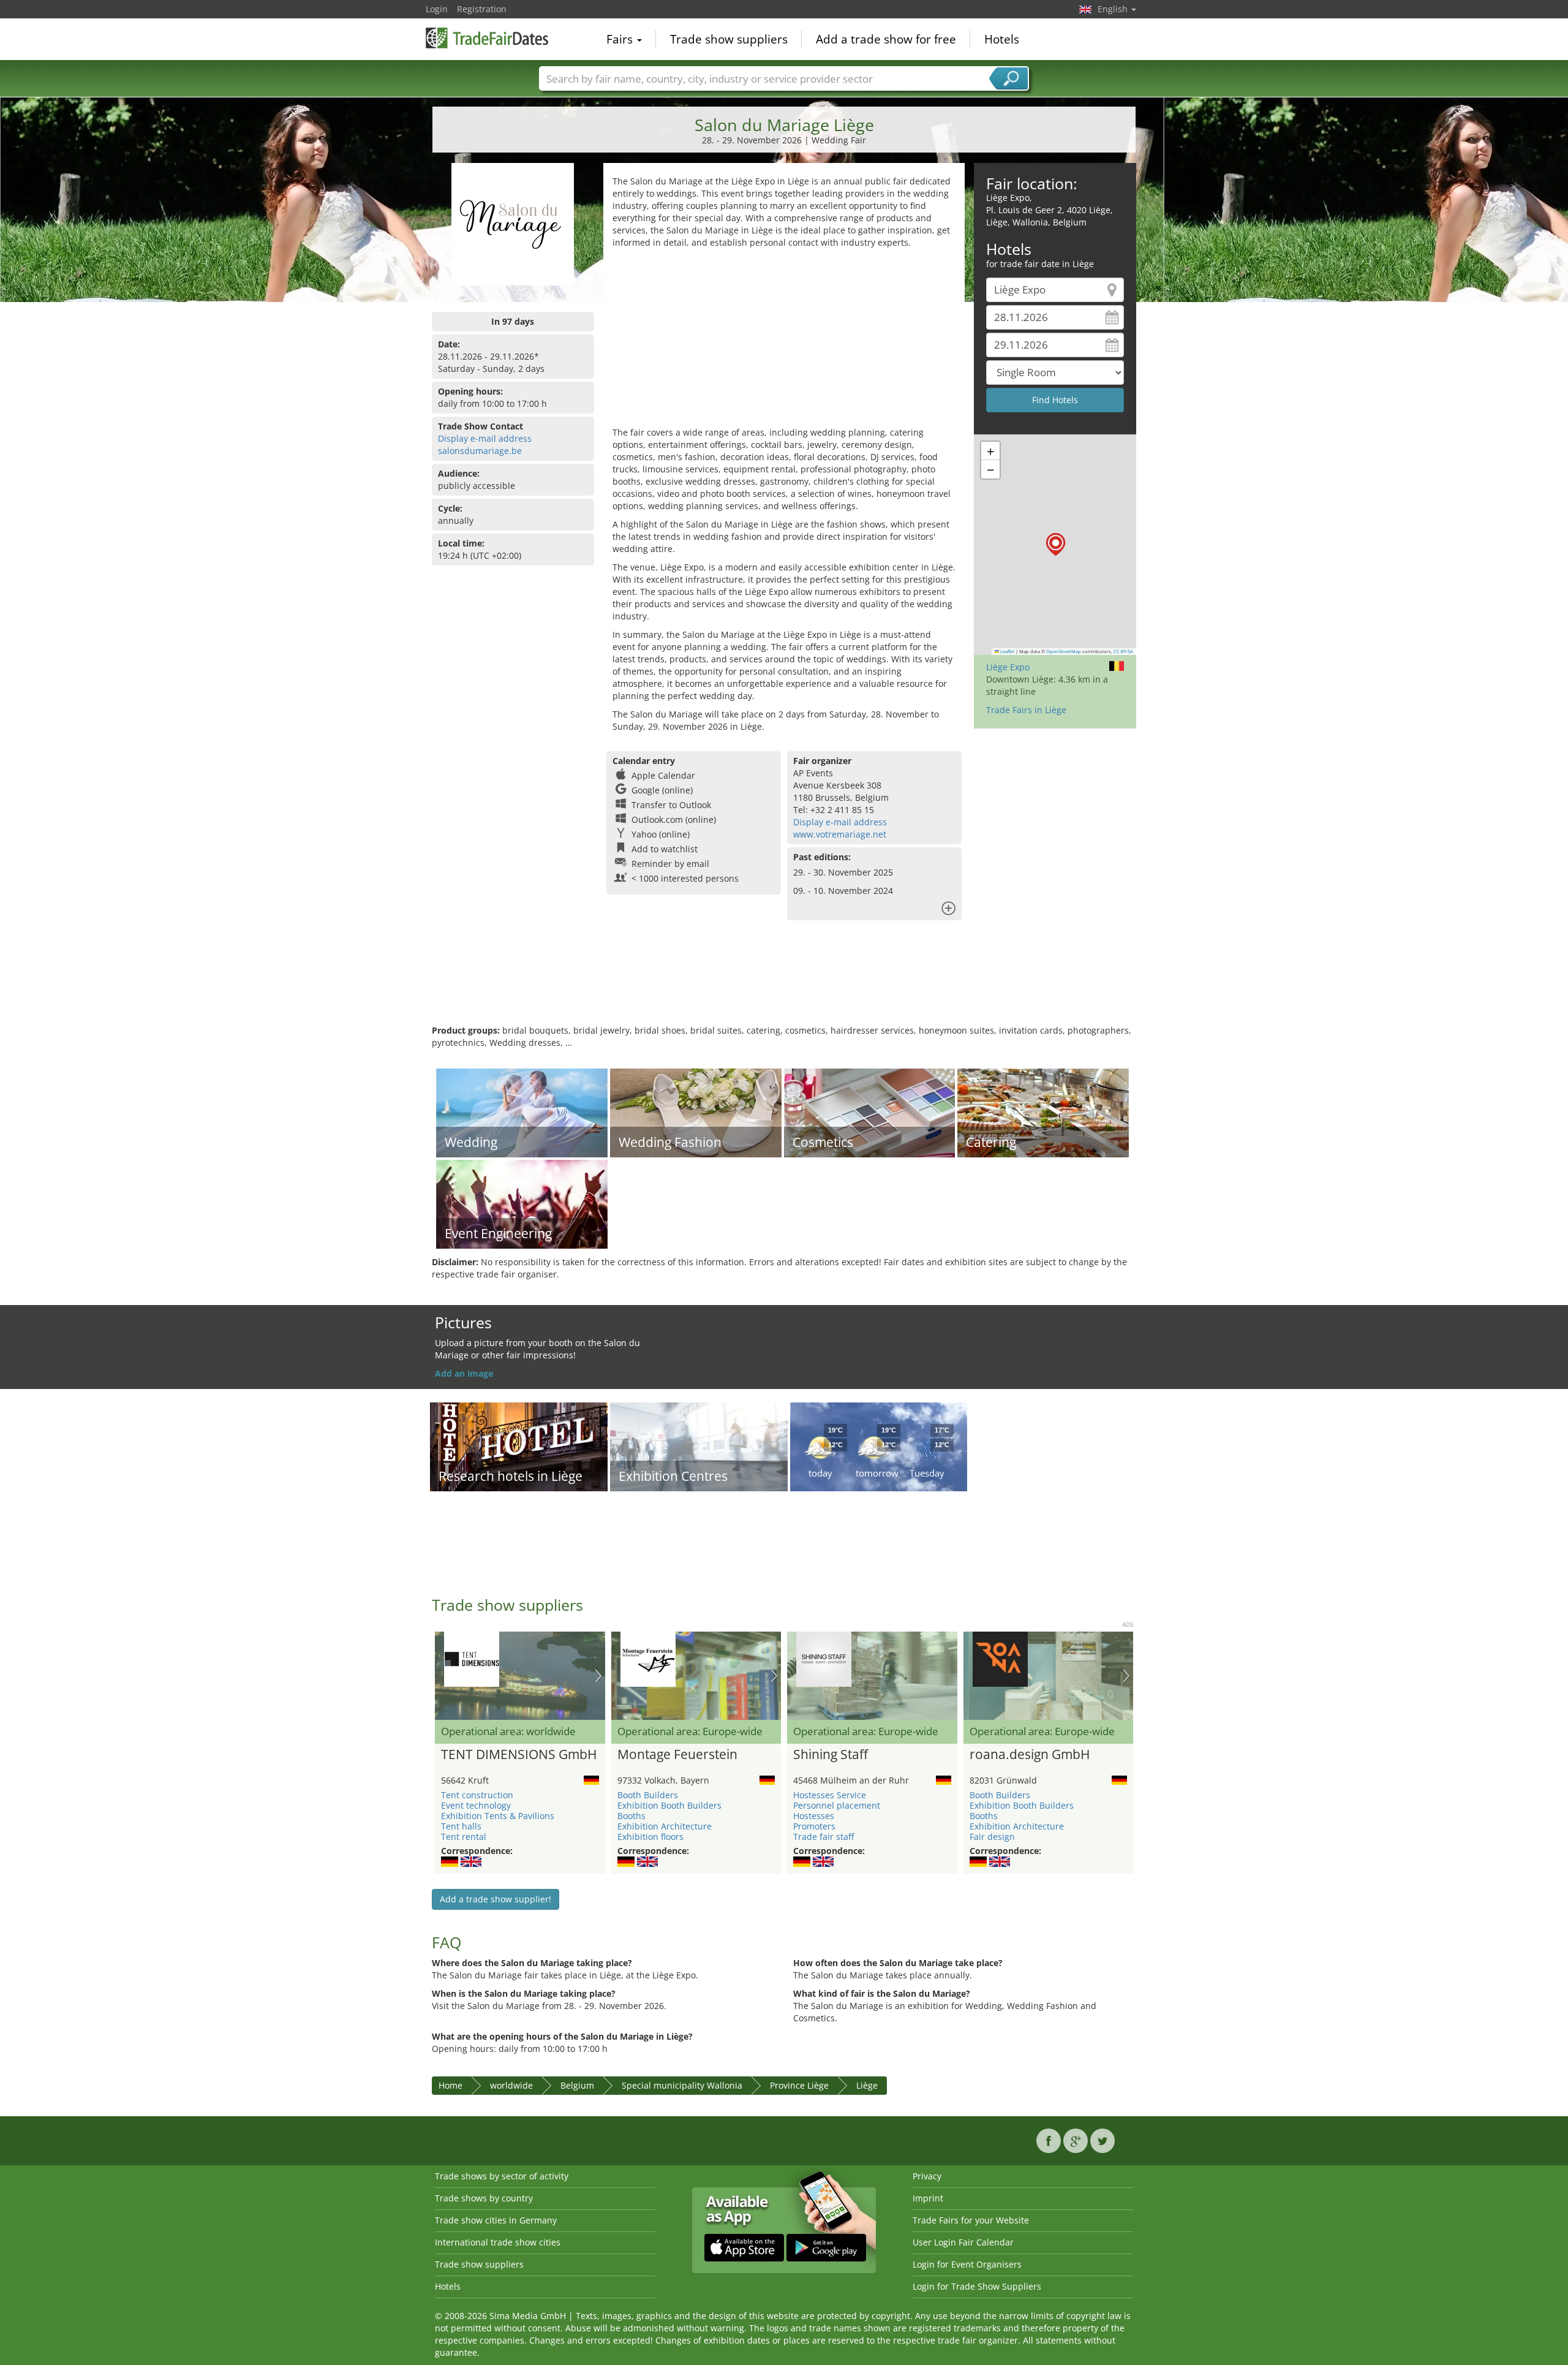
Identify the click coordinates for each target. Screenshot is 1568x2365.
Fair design (992, 1837)
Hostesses (814, 1816)
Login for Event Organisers (967, 2264)
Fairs (621, 39)
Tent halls (461, 1826)
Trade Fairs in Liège (1026, 710)
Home (450, 2085)
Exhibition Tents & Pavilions (498, 1816)
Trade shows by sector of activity (502, 2176)
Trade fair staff (824, 1837)
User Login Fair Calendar (963, 2242)
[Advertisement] (784, 341)
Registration (482, 9)
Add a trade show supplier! (496, 1899)
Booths (631, 1816)
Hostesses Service (830, 1795)
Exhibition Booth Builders (669, 1805)
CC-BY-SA (1123, 651)
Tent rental (464, 1837)
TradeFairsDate (487, 38)
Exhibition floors (650, 1837)
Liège (867, 2085)
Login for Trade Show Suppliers (977, 2286)
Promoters (814, 1826)
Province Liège (799, 2085)
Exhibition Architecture (665, 1826)
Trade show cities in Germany (496, 2220)
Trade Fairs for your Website (971, 2220)
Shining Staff (831, 1755)
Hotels (1002, 39)
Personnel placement (837, 1805)
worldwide (511, 2085)
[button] (1056, 544)
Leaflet (1007, 651)
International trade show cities (498, 2242)
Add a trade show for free (886, 39)
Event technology (476, 1805)
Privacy (927, 2176)
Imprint (928, 2198)
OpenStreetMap (1064, 651)
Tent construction (477, 1795)
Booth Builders (648, 1795)
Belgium (577, 2085)
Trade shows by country (484, 2198)
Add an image (464, 1373)
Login (437, 9)
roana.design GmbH (1030, 1755)
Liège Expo (1008, 667)
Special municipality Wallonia (682, 2085)
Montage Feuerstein (677, 1755)
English (1114, 9)
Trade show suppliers (729, 39)
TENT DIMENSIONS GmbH (519, 1755)
